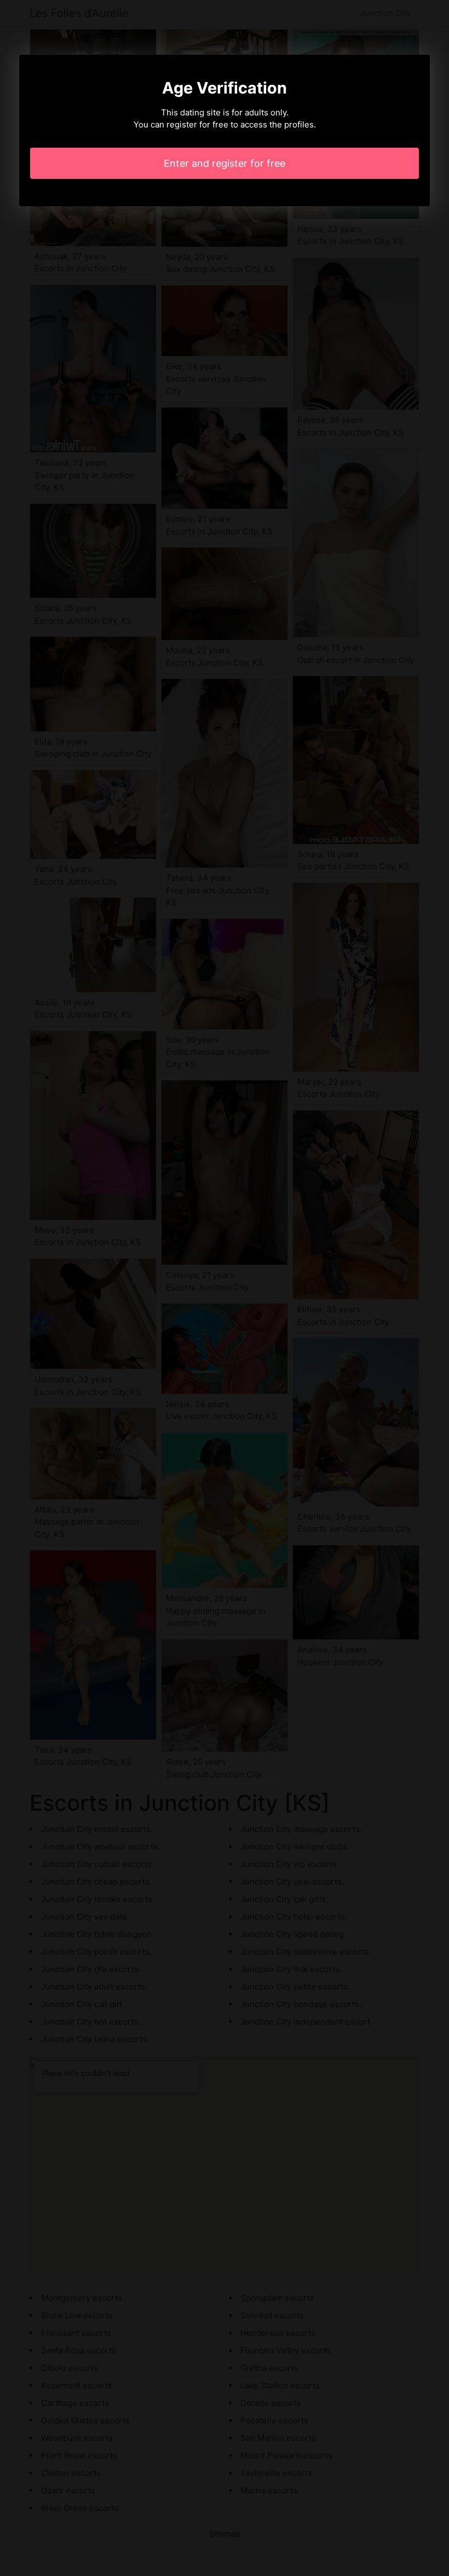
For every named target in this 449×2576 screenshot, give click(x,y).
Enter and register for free (225, 163)
